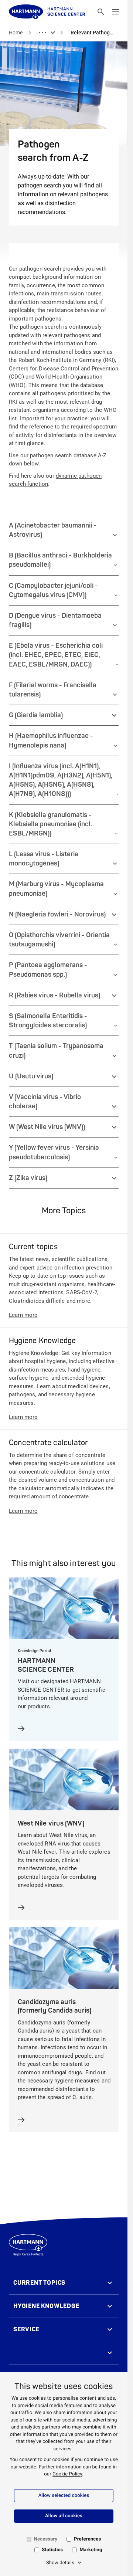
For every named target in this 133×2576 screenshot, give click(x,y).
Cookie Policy (67, 2474)
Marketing (91, 2550)
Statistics (52, 2550)
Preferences (87, 2539)
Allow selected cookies (64, 2496)
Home (16, 33)
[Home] (47, 12)
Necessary (46, 2539)
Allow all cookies (64, 2516)
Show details (60, 2563)
